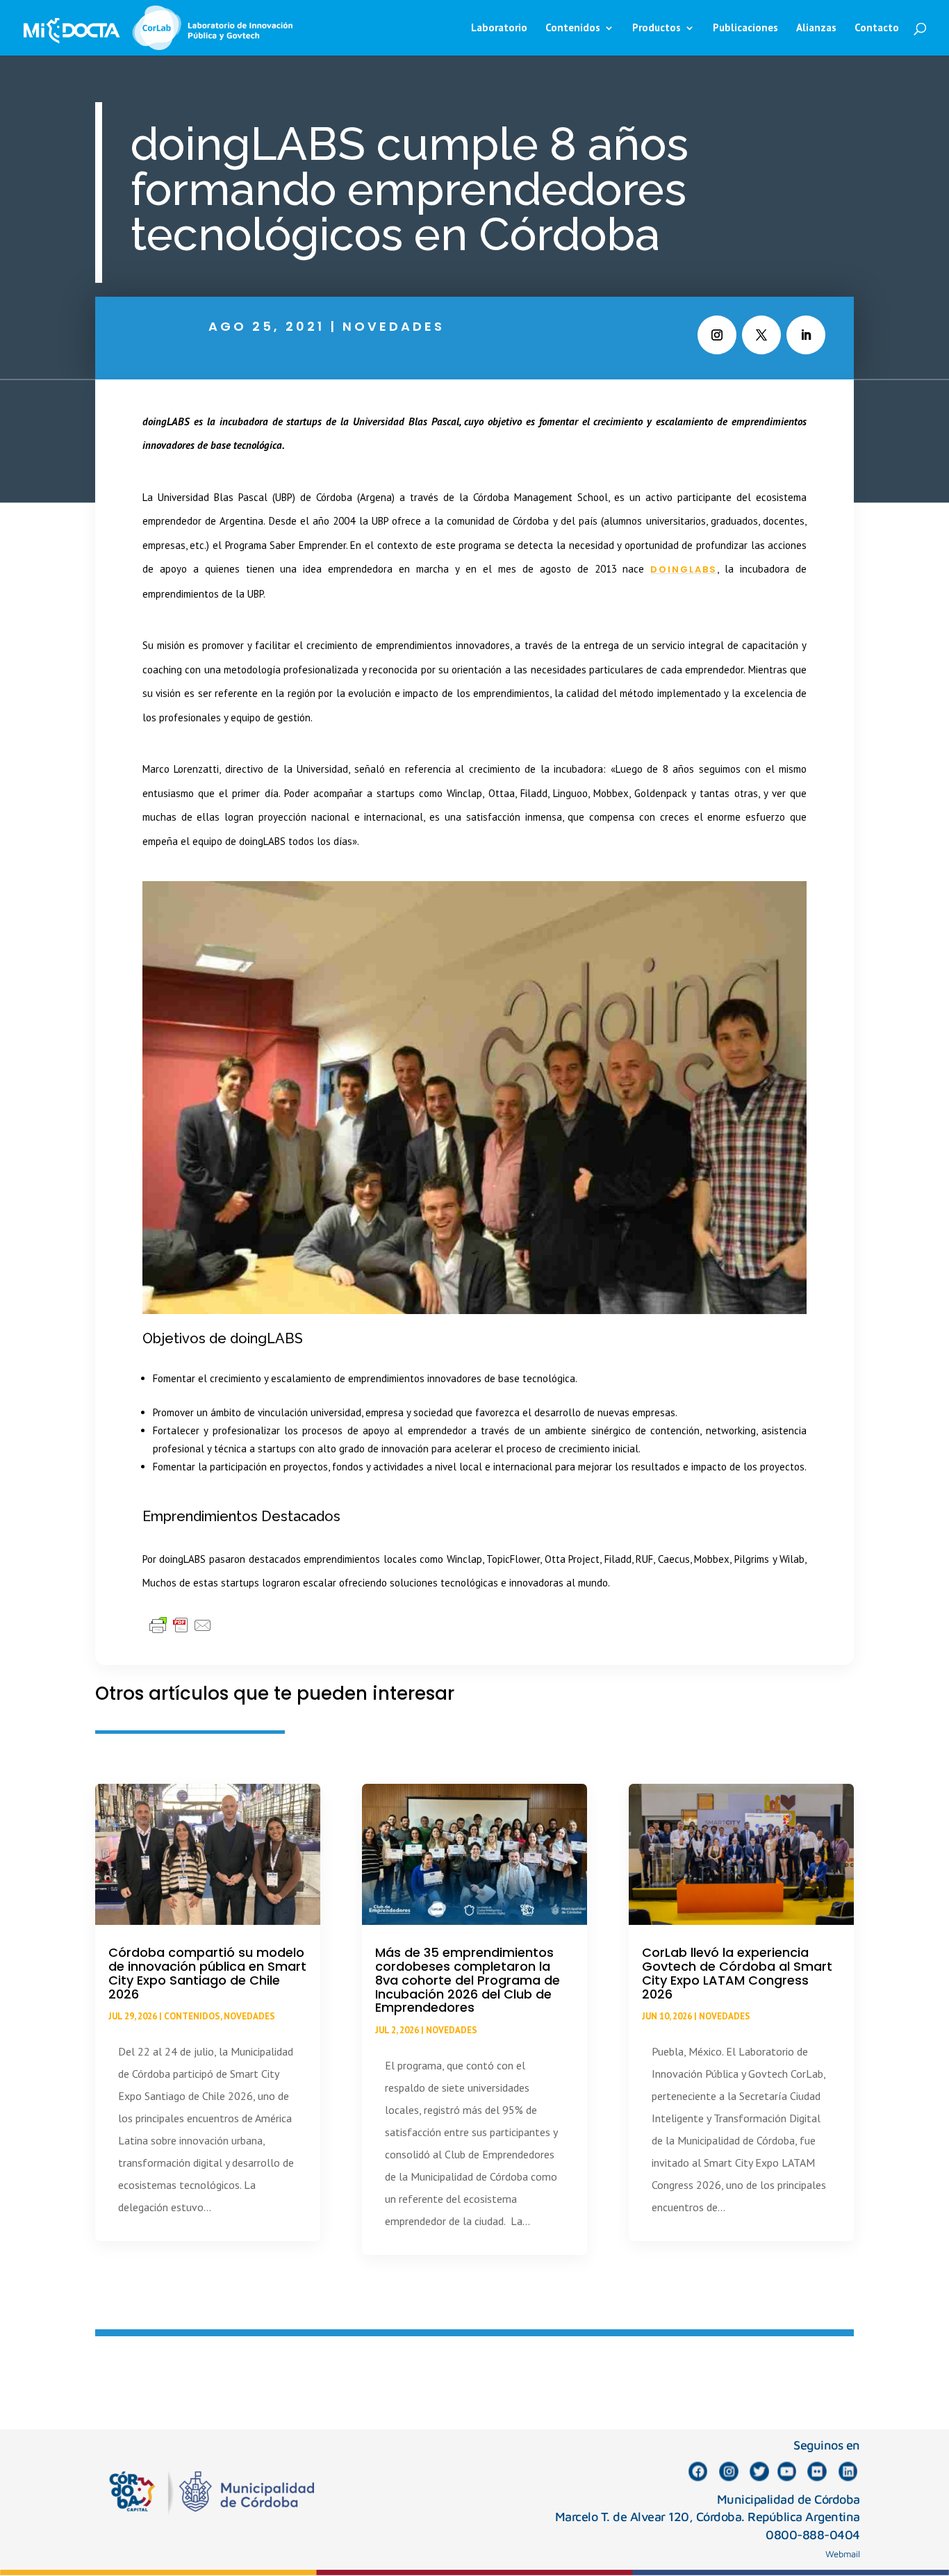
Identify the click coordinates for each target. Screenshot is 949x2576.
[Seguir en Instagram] (717, 335)
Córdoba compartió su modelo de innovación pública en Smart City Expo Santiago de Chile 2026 (207, 1973)
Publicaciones (745, 28)
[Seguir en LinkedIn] (806, 335)
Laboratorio (499, 28)
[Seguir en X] (761, 335)
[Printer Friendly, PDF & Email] (181, 1625)
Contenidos (192, 2016)
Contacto (877, 28)
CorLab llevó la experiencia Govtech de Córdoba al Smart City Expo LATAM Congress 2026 (737, 1973)
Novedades (394, 326)
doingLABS (684, 569)
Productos (657, 28)
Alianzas (816, 28)
